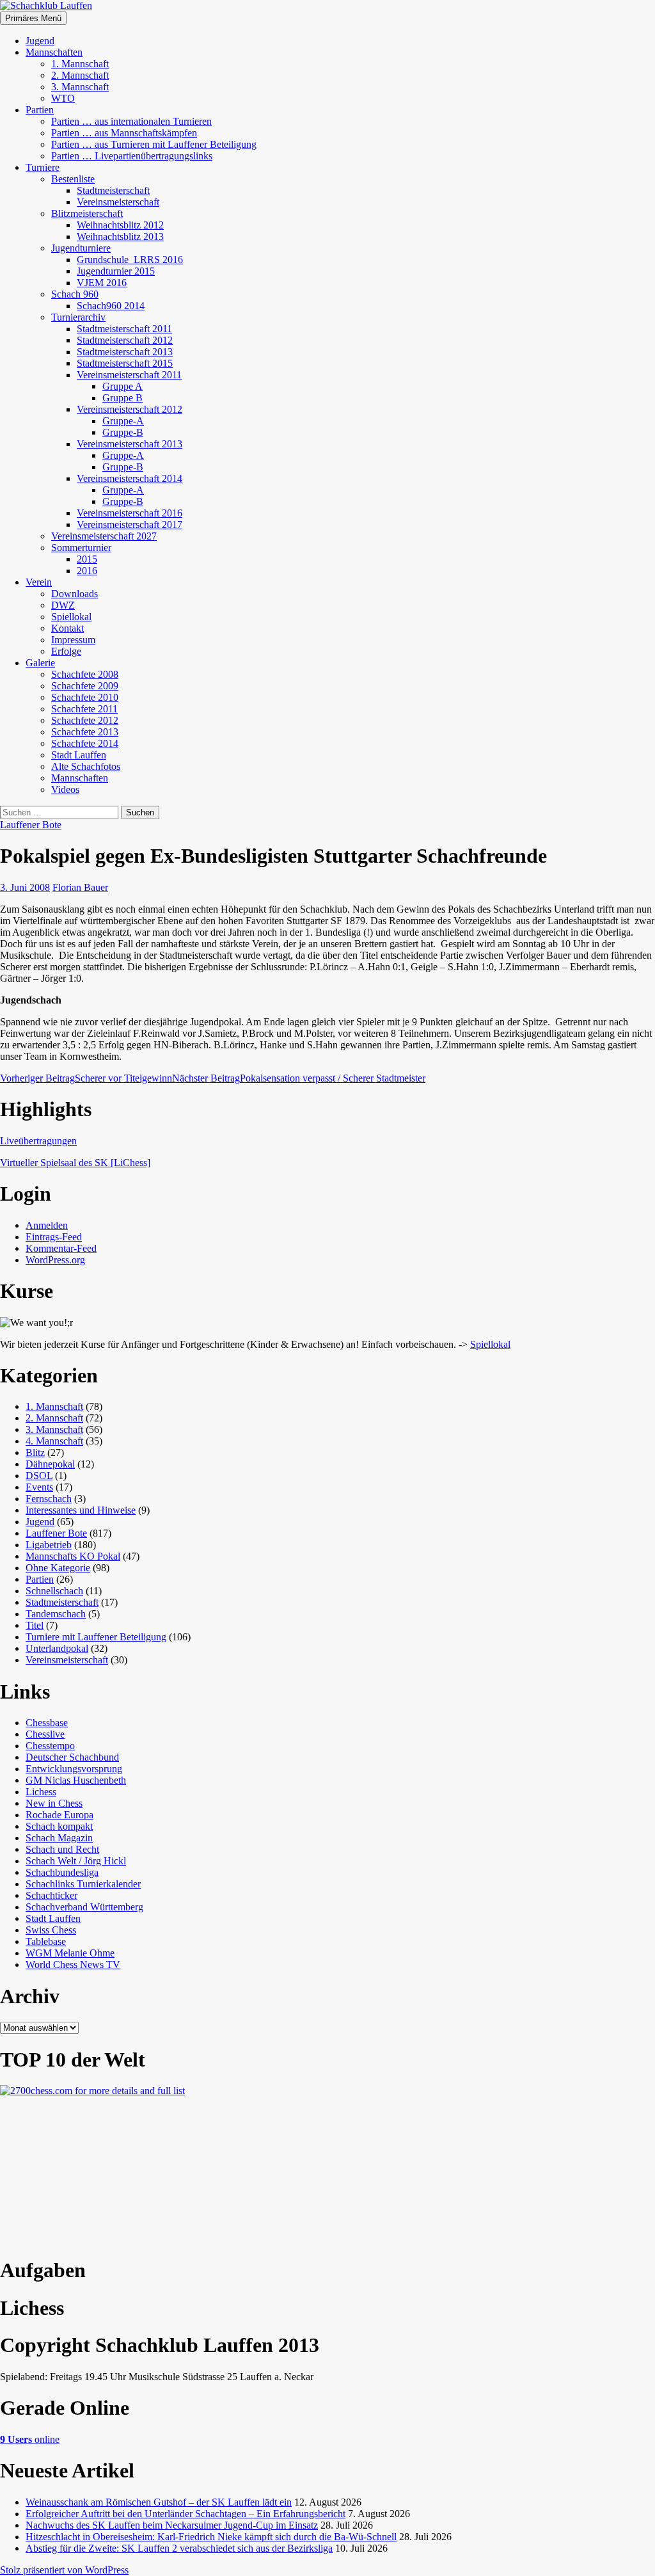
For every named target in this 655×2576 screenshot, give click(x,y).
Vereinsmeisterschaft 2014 (130, 478)
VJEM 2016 (102, 283)
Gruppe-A (123, 421)
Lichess (41, 1792)
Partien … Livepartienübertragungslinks (132, 156)
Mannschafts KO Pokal (73, 1556)
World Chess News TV (73, 1964)
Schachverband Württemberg (84, 1907)
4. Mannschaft (54, 1441)
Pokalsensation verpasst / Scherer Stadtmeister (299, 1078)
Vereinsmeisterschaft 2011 (129, 375)
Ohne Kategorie (58, 1568)
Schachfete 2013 (85, 732)
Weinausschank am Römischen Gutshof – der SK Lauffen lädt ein (159, 2502)
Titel (35, 1625)
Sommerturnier (81, 548)
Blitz (35, 1452)
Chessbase (47, 1723)
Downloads (75, 594)
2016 (87, 571)
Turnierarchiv (78, 317)
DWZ (63, 605)
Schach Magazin (59, 1838)
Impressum (73, 640)
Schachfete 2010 (85, 697)
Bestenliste (73, 179)
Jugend (40, 41)
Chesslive (45, 1734)
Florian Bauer (80, 887)
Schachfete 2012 (85, 720)
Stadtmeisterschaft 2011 (124, 329)
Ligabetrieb (49, 1545)
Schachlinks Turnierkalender (83, 1884)
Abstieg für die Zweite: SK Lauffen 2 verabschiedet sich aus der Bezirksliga (179, 2548)
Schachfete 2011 (84, 709)
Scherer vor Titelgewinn (86, 1078)
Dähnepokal (50, 1464)
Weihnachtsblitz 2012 (120, 225)
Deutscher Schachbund (72, 1757)
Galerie (40, 663)
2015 (87, 559)
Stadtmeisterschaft (113, 190)
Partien (40, 110)
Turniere (43, 167)
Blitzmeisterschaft (87, 213)
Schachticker (51, 1895)
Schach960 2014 (111, 306)
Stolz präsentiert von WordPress (64, 2570)
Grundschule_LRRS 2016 (130, 260)
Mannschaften (54, 52)
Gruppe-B (123, 432)
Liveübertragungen (38, 1141)
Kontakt (67, 628)
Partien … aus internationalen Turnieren (131, 121)
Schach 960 (75, 294)
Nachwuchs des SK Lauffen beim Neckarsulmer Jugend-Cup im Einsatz (172, 2525)
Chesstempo (50, 1746)
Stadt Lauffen (79, 755)
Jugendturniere (81, 248)
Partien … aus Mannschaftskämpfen (124, 133)
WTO (63, 98)
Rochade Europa (59, 1815)
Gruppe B (122, 398)
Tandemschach (56, 1614)
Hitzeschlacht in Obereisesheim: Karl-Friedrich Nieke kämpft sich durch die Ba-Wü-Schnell (211, 2537)
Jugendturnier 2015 (116, 271)
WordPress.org (55, 1260)
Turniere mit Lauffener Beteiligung (96, 1637)
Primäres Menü (33, 18)
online (30, 2439)
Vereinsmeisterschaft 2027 (104, 536)
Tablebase (46, 1941)
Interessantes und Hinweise (81, 1510)
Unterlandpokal (57, 1648)
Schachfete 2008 (85, 674)
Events (39, 1487)
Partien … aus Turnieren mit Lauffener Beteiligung (154, 144)
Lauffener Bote (31, 825)
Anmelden (47, 1225)
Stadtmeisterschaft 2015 (125, 363)
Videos (65, 789)
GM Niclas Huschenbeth (76, 1780)
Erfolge (66, 651)
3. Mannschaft (80, 87)
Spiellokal (71, 617)
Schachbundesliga (62, 1872)
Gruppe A (122, 386)
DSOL (39, 1476)
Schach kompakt (59, 1826)
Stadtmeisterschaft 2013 (125, 352)
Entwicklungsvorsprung (74, 1769)
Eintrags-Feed (54, 1237)
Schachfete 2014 (85, 743)
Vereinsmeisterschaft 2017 (130, 524)
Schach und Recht (62, 1849)
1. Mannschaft (80, 64)
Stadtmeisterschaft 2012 (125, 340)
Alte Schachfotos (86, 766)
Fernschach (49, 1499)
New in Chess (54, 1803)
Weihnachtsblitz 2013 (120, 236)
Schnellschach (54, 1591)
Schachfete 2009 (85, 686)
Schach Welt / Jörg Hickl (76, 1861)
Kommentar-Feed (61, 1248)
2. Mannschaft (80, 75)
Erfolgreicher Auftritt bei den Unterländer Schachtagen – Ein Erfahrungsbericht (185, 2514)
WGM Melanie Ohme (70, 1953)
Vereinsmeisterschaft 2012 (130, 409)
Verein (39, 582)
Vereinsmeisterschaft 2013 (130, 444)
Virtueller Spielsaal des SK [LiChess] (75, 1163)
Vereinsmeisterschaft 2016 (130, 513)
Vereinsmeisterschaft (118, 202)
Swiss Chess (51, 1930)
